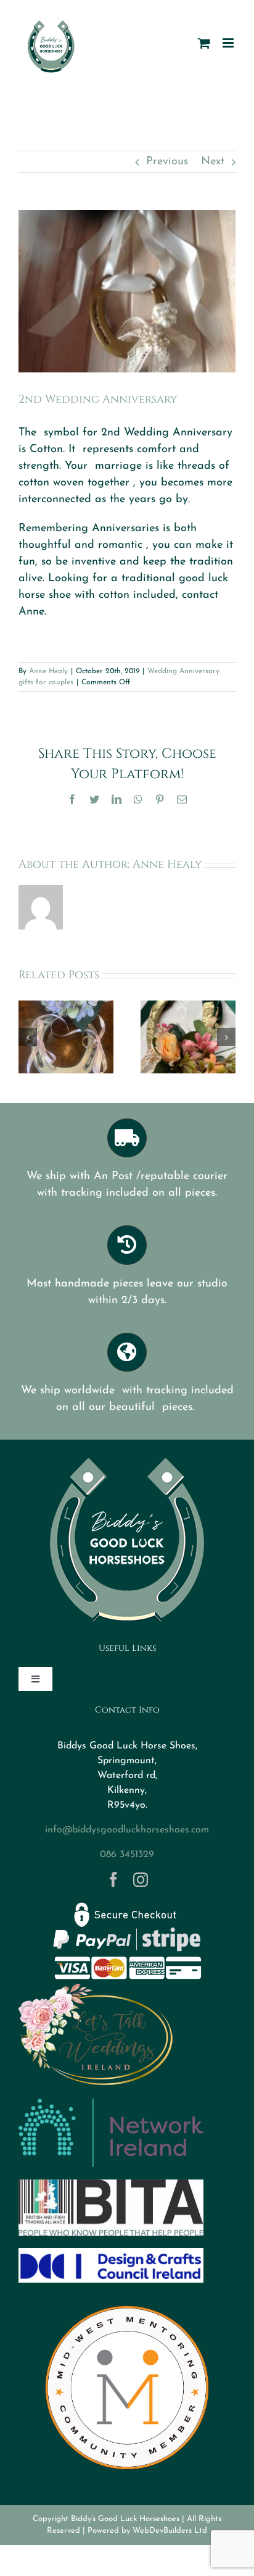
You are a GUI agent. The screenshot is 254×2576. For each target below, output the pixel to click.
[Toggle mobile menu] (229, 43)
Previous (167, 162)
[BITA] (111, 2185)
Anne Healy (48, 671)
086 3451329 (127, 1855)
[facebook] (113, 1879)
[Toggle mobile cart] (204, 43)
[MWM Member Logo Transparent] (127, 2301)
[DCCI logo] (111, 2254)
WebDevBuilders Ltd (170, 2531)
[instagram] (141, 1879)
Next (213, 162)
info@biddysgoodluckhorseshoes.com (127, 1830)
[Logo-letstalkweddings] (96, 1989)
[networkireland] (111, 2104)
